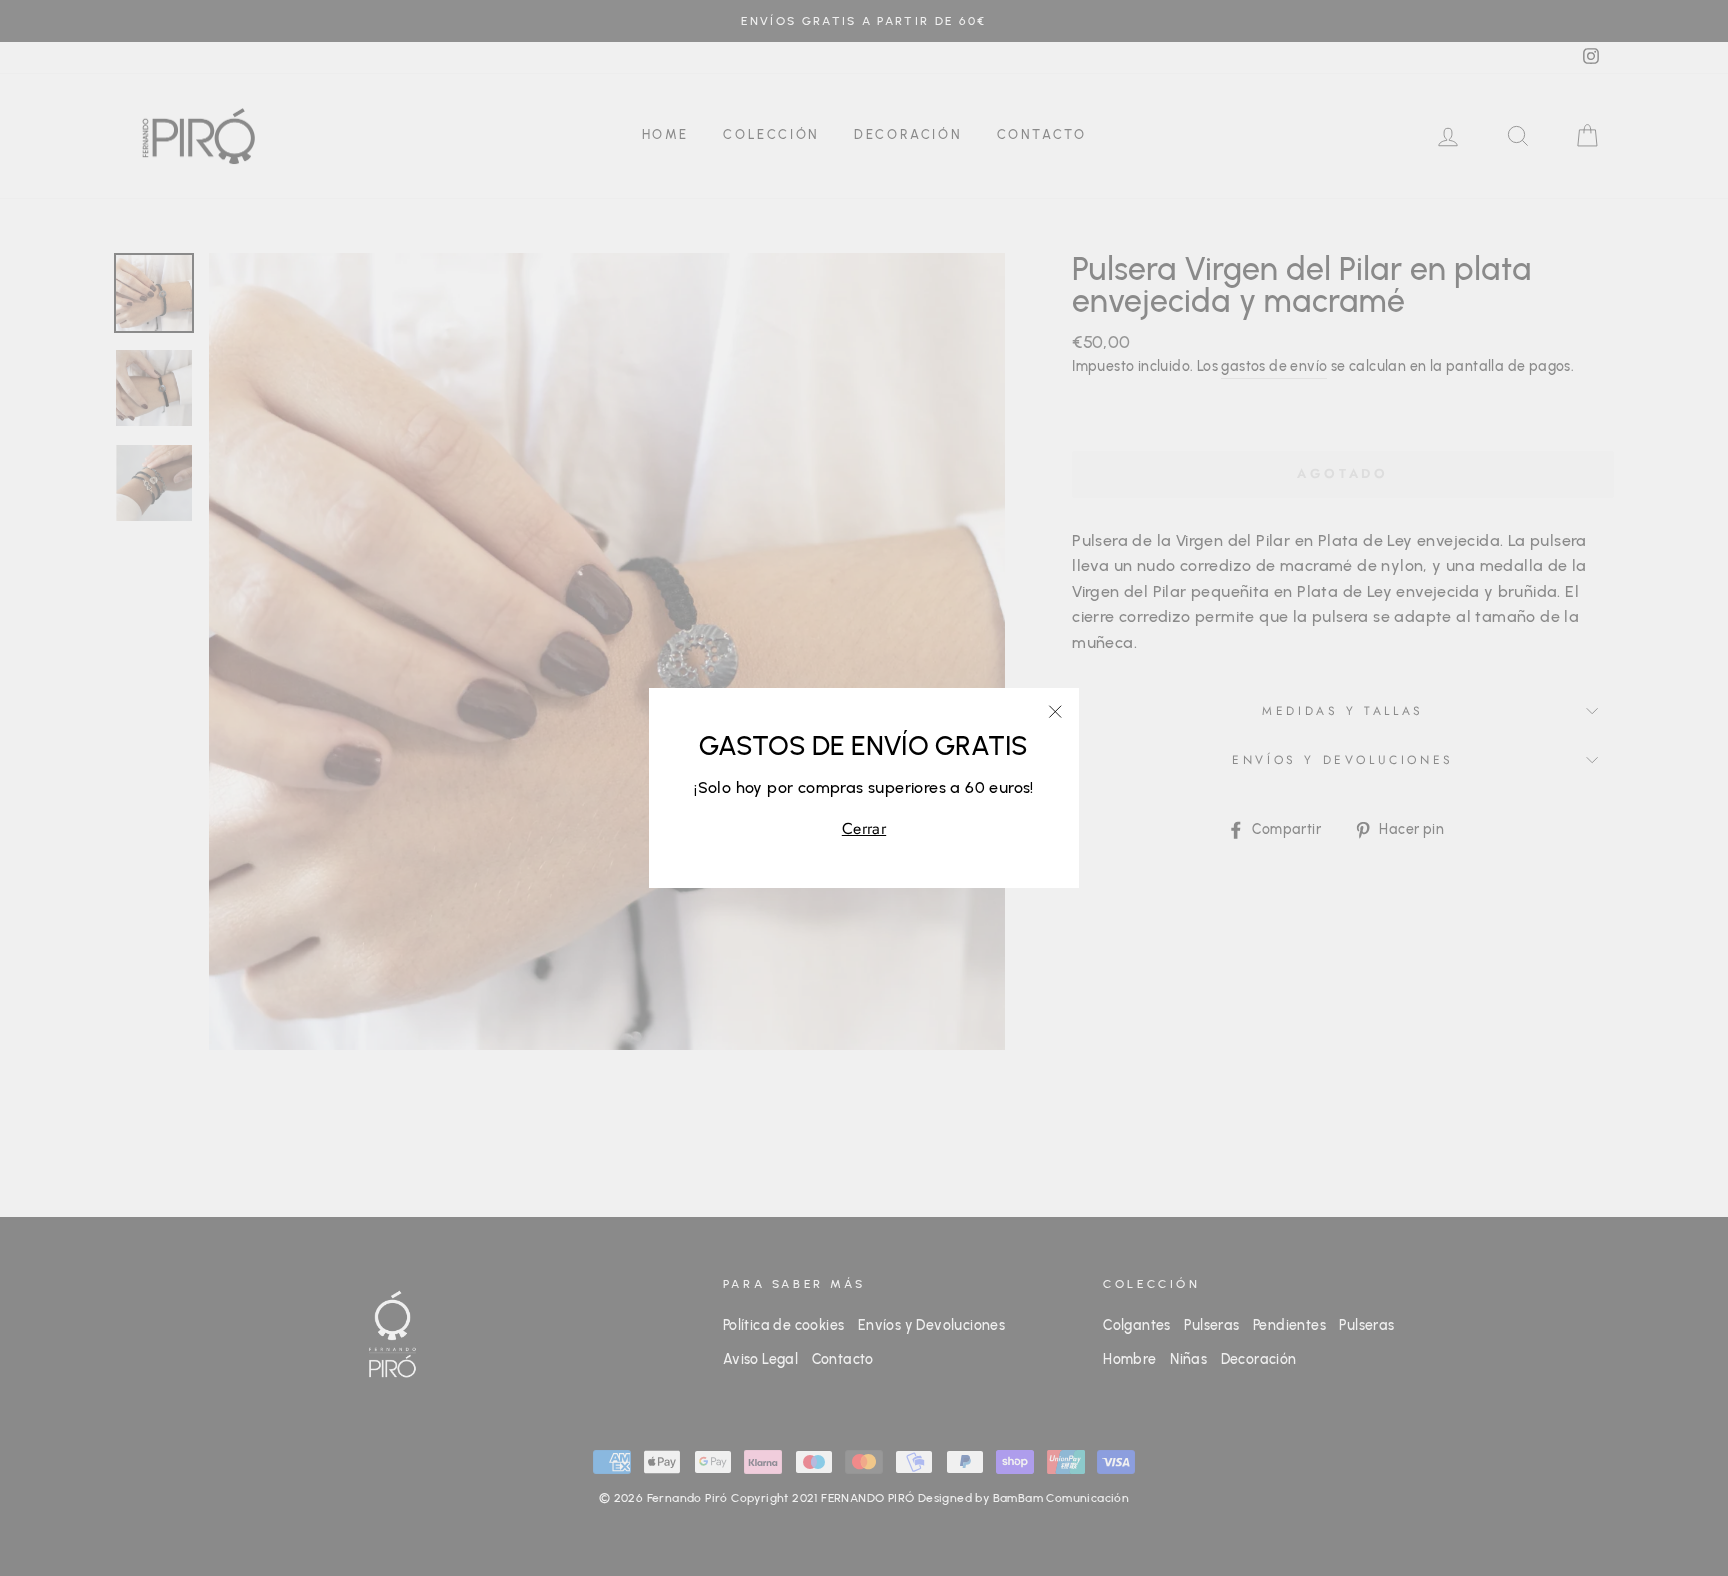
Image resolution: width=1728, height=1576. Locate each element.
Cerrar (864, 828)
